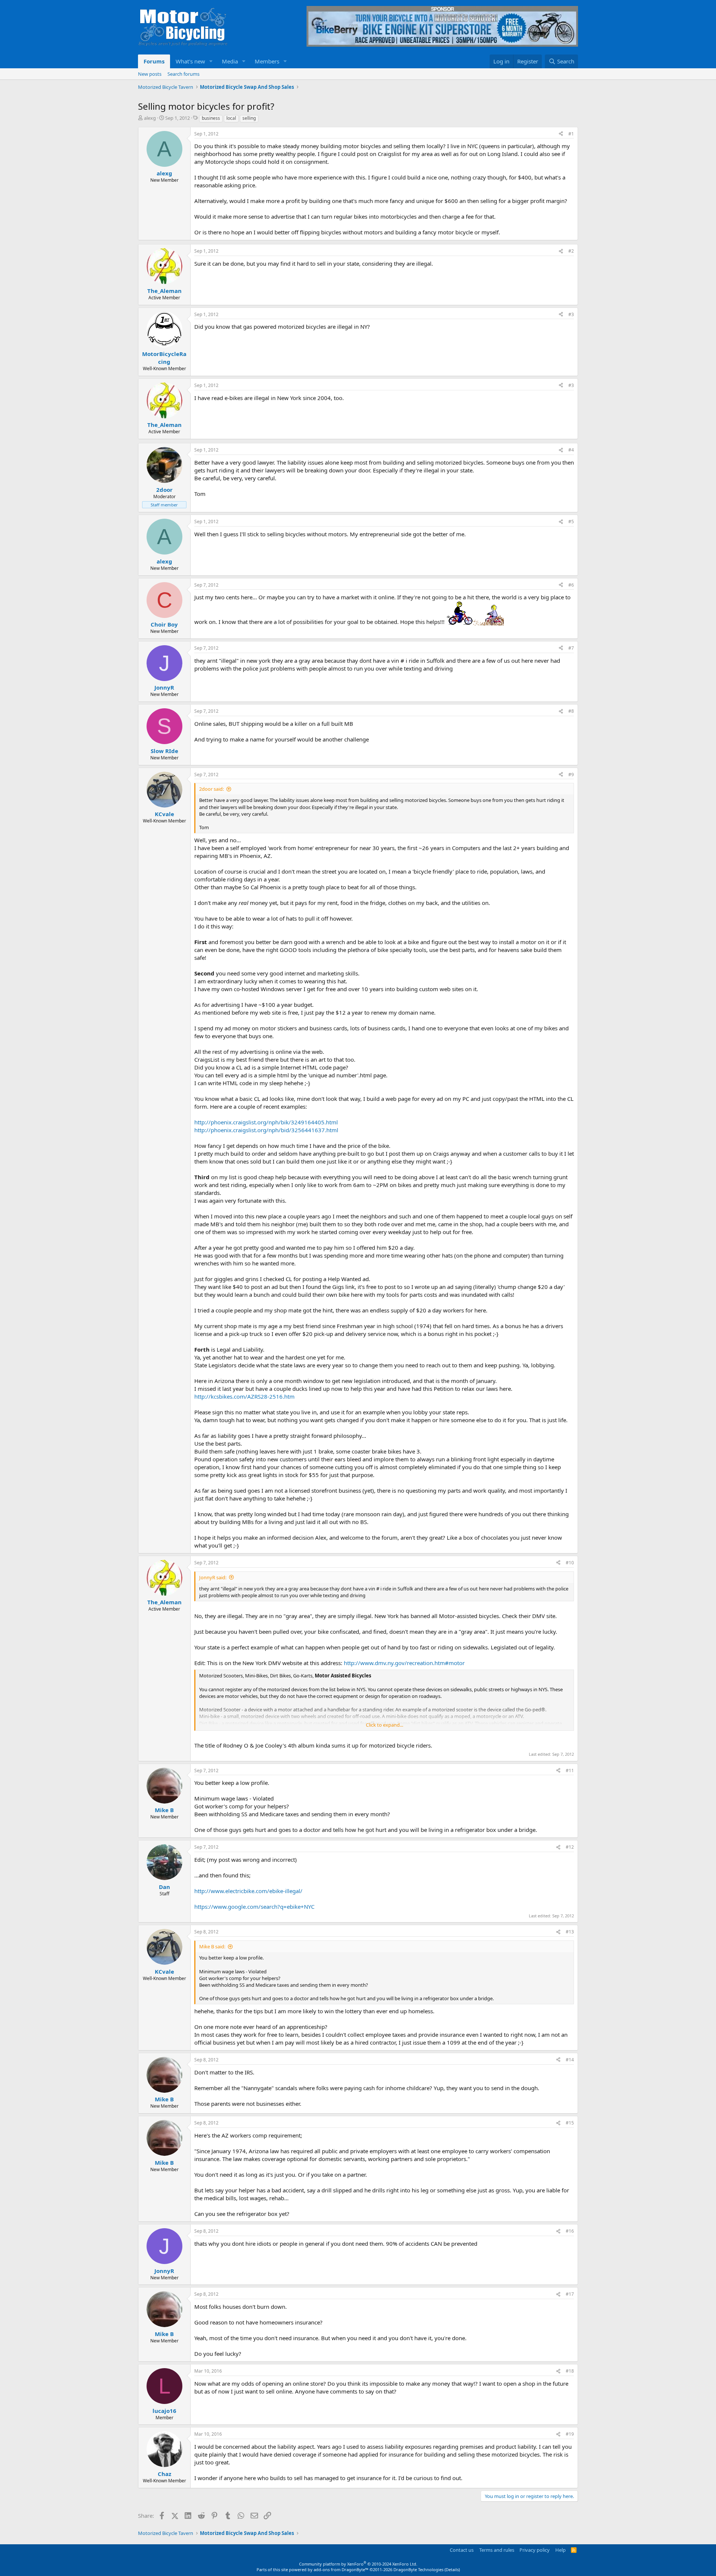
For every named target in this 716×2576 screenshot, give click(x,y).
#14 (570, 2060)
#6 (571, 585)
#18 (570, 2371)
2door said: (211, 789)
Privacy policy (535, 2550)
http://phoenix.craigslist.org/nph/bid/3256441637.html (266, 1130)
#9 (571, 775)
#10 (570, 1563)
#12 (570, 1847)
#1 (571, 134)
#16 (570, 2231)
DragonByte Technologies (418, 2569)
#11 (570, 1771)
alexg (150, 118)
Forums (154, 61)
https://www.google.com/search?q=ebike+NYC (254, 1907)
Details (452, 2569)
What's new (190, 61)
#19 (570, 2434)
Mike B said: (212, 1946)
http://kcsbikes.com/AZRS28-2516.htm (244, 1396)
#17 (570, 2294)
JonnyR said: (213, 1577)
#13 (570, 1932)
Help (560, 2550)
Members (267, 61)
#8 (571, 711)
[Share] (561, 134)
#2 (571, 251)
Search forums (183, 74)
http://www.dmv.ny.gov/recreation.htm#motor (404, 1663)
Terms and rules (497, 2550)
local (231, 118)
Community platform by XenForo (358, 2564)
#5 (571, 522)
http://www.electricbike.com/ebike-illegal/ (248, 1891)
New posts (150, 74)
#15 (570, 2123)
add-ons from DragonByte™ (341, 2569)
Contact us (462, 2550)
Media (230, 61)
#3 (571, 314)
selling (249, 118)
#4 (571, 450)
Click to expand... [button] (384, 1725)
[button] (211, 61)
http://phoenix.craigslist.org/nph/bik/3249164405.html (266, 1122)
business (211, 118)
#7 (571, 648)
